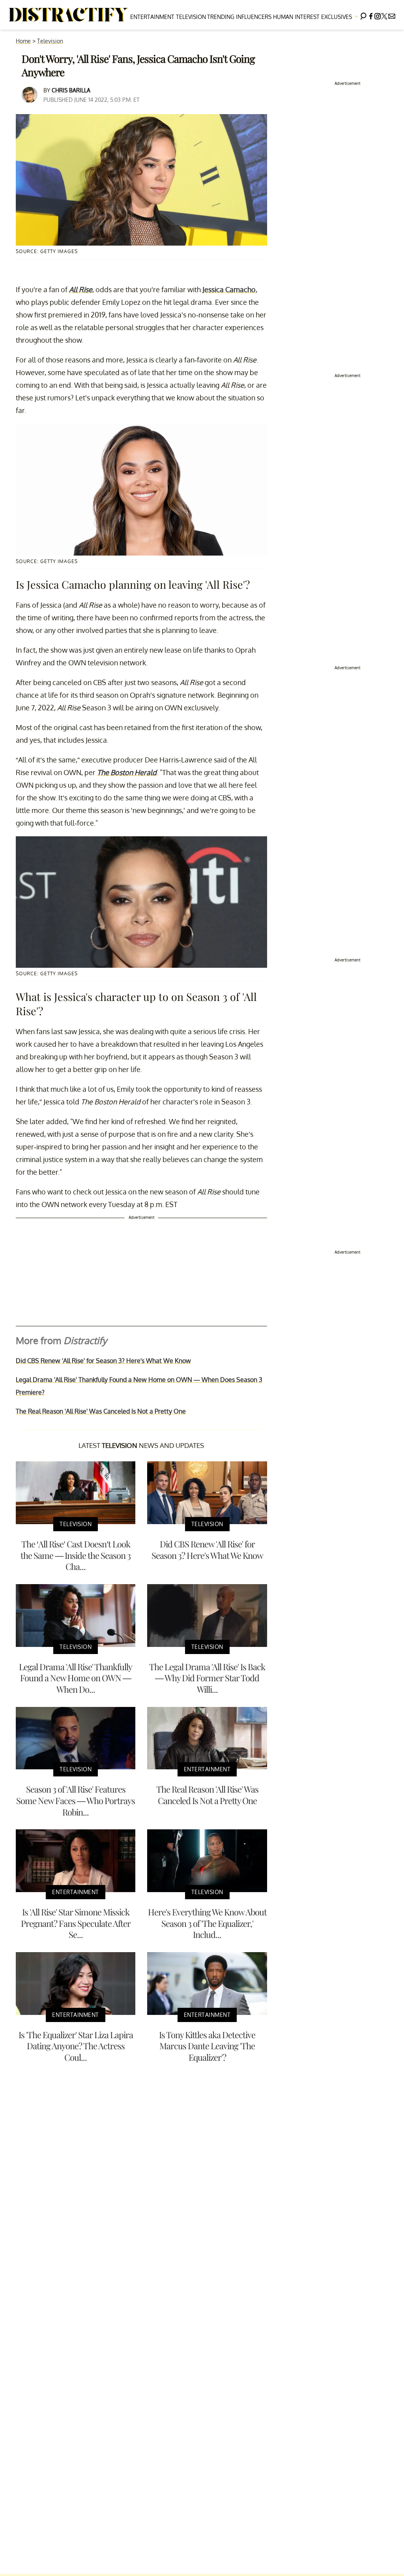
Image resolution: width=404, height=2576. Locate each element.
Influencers (254, 17)
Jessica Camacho (229, 289)
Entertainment (152, 17)
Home (23, 41)
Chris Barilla (71, 90)
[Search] (363, 15)
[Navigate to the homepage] (69, 15)
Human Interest (296, 17)
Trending (221, 17)
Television (191, 17)
